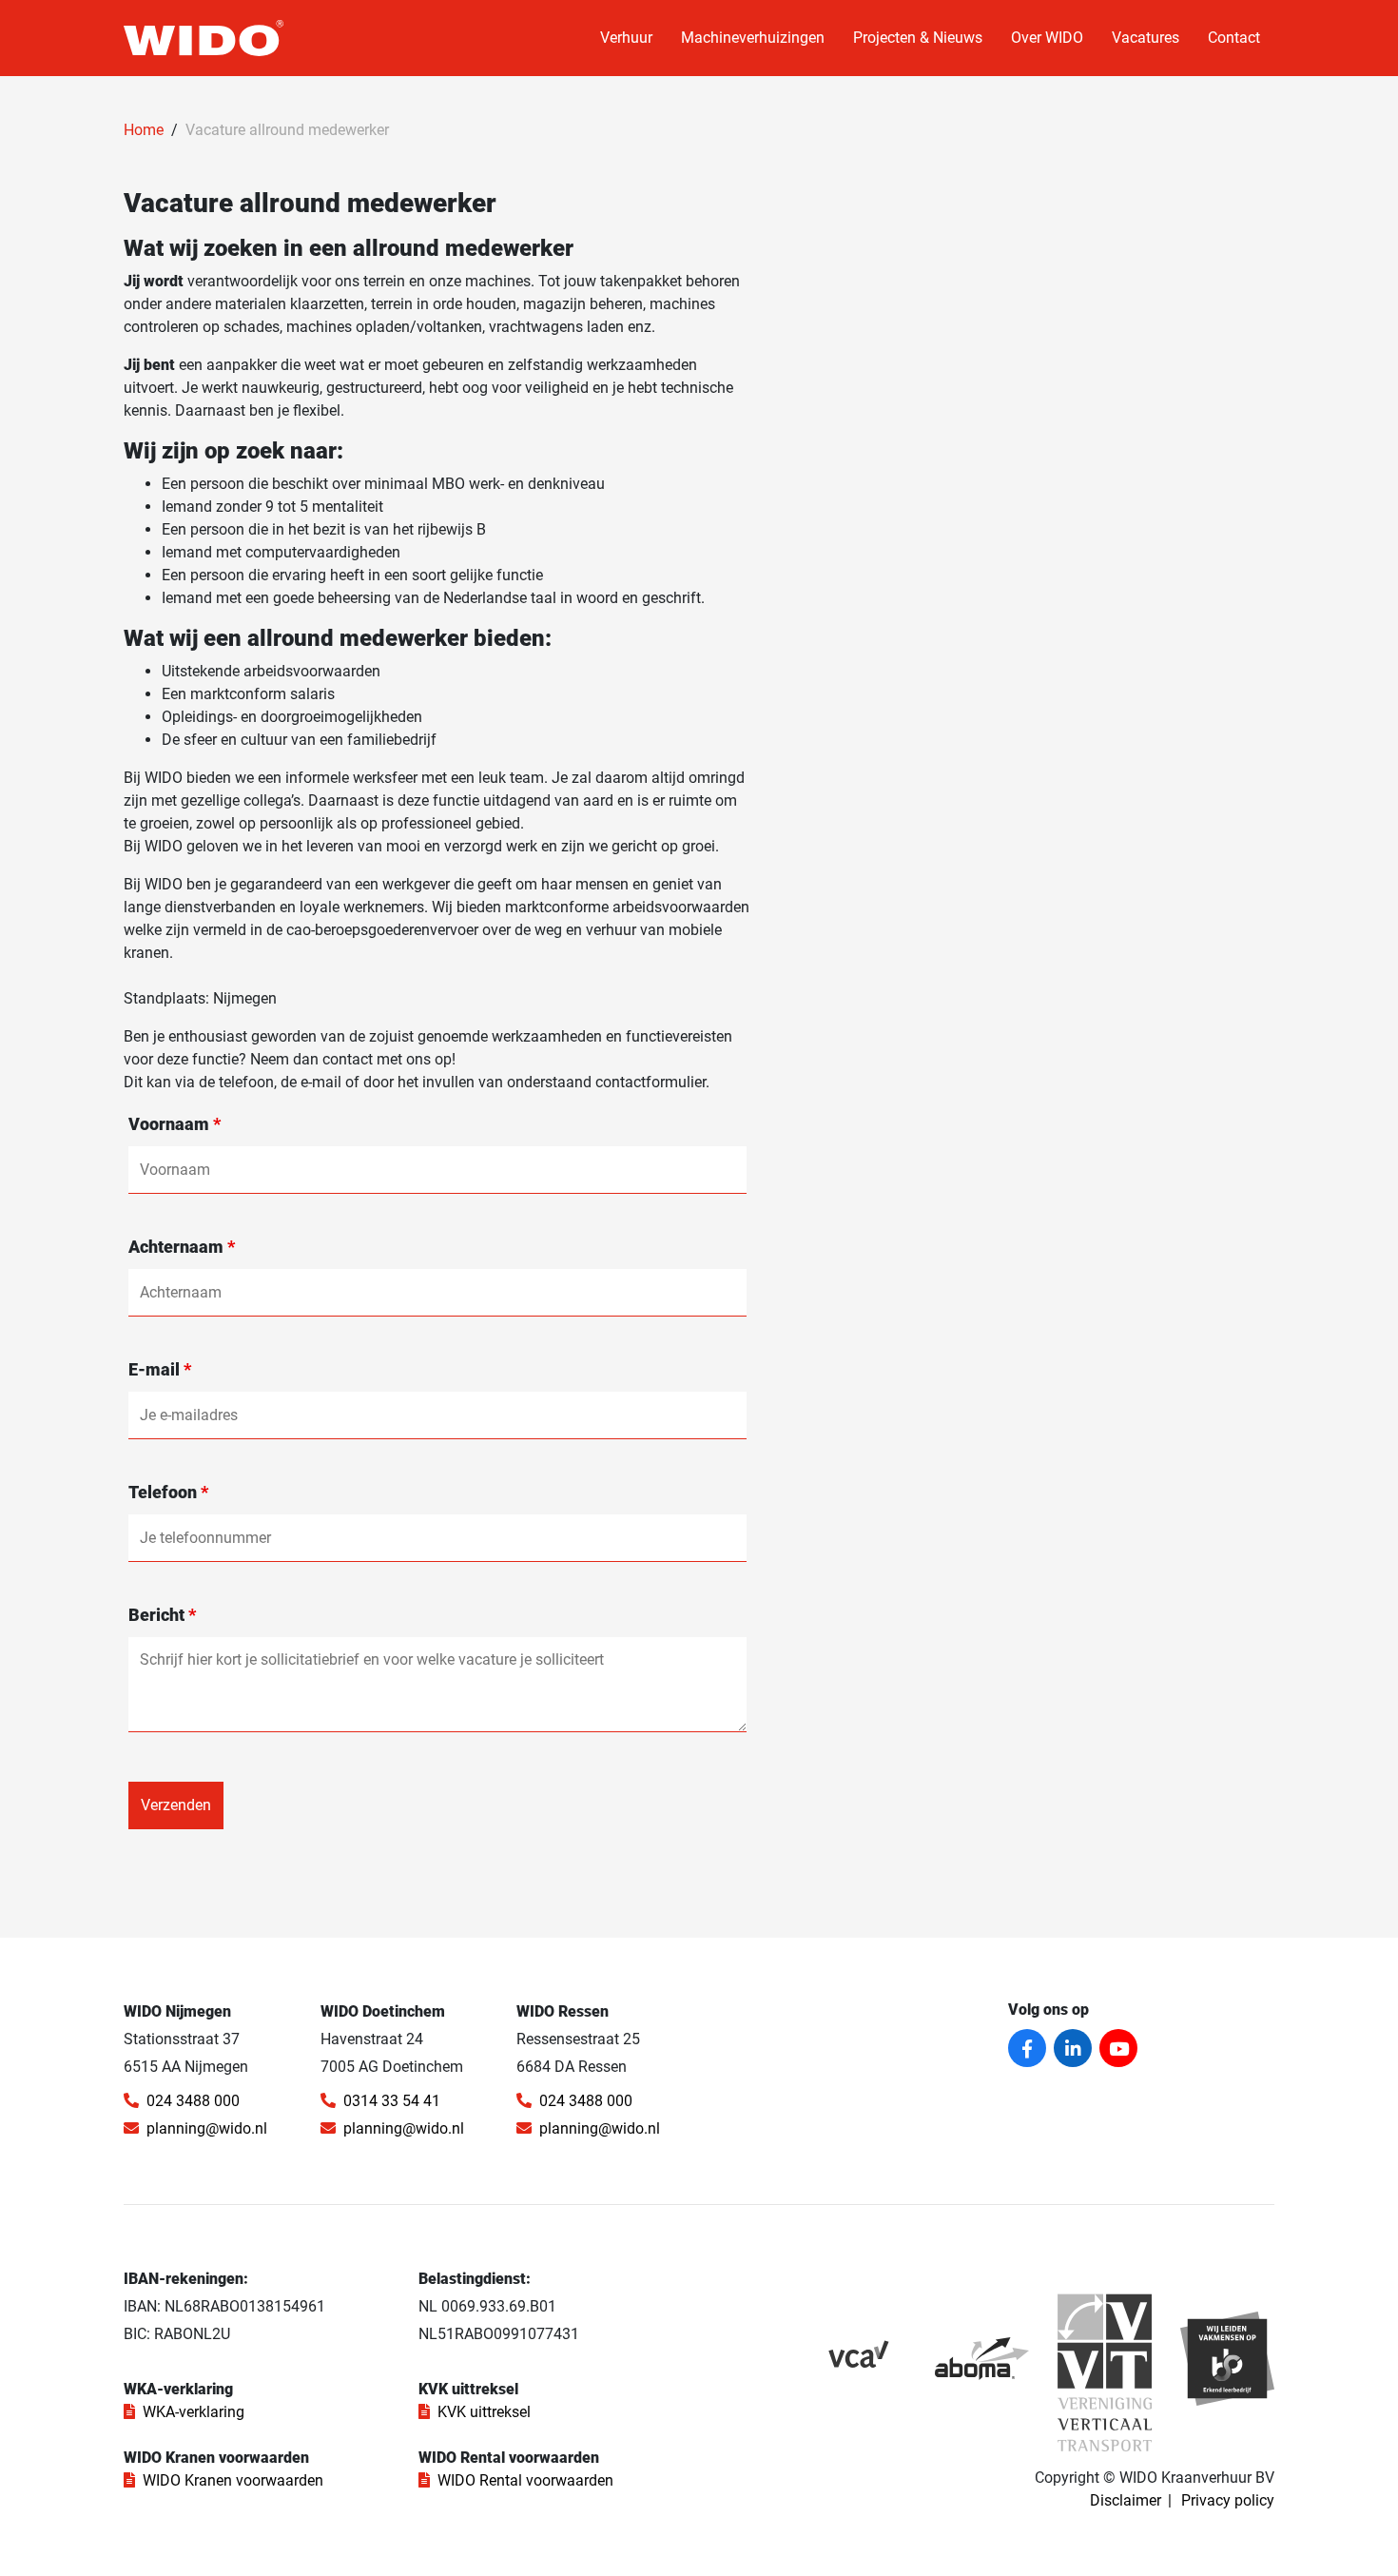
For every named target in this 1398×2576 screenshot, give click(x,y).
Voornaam (175, 1124)
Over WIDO (1047, 38)
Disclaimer (1126, 2500)
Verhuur (626, 38)
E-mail (160, 1370)
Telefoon (168, 1493)
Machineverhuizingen (753, 38)
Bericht (162, 1615)
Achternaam (182, 1247)
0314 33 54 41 (392, 2101)
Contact (1234, 38)
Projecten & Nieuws (918, 38)
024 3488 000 (193, 2101)
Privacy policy (1228, 2500)
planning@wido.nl (207, 2128)
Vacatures (1146, 38)
